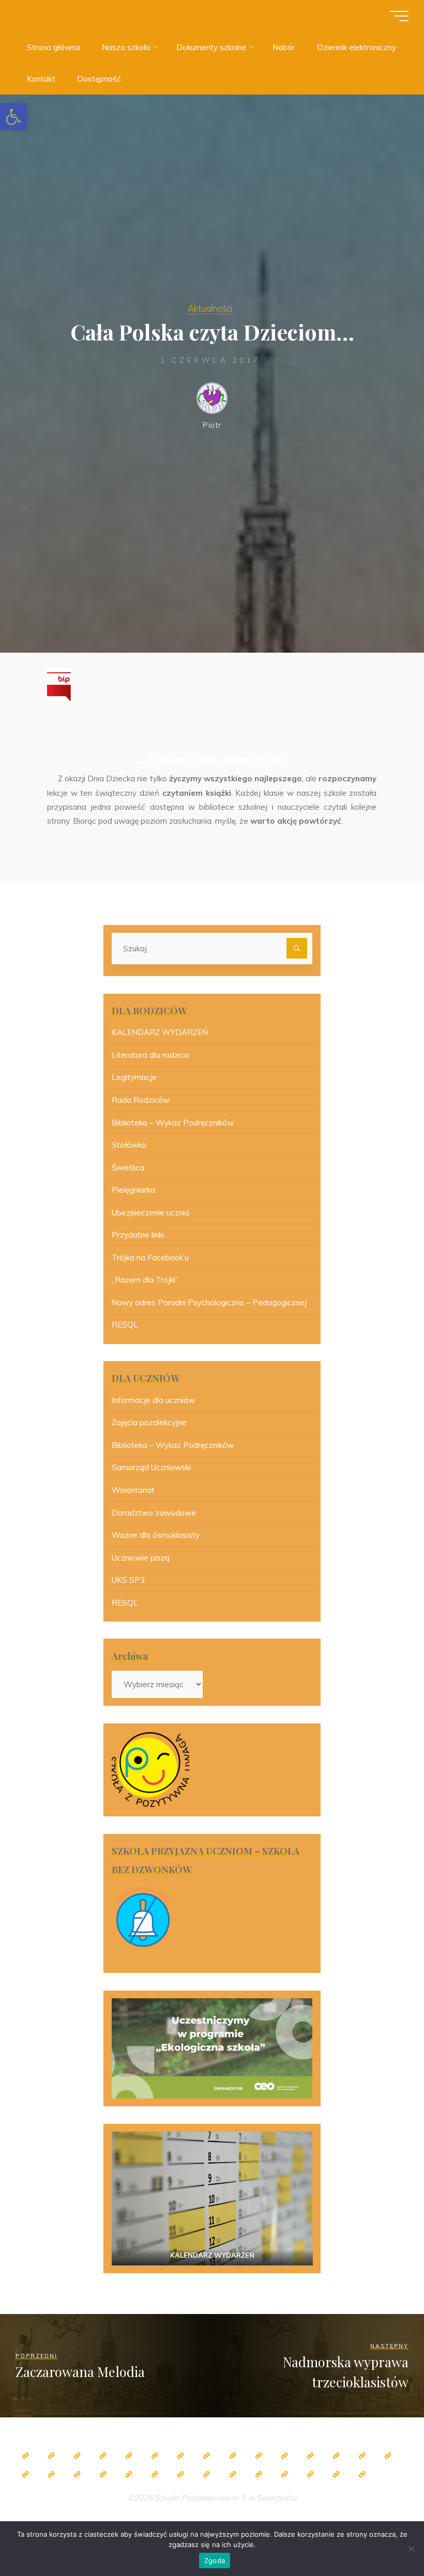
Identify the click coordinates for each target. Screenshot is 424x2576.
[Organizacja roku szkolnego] (129, 2456)
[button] (13, 117)
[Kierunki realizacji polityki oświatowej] (259, 2474)
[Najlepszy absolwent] (129, 2474)
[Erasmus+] (77, 2474)
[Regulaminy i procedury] (233, 2474)
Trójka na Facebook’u (150, 1258)
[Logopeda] (336, 2456)
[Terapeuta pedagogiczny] (310, 2456)
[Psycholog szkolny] (284, 2456)
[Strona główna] (25, 2456)
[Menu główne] (399, 16)
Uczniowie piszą (141, 1558)
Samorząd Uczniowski (151, 1467)
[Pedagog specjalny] (362, 2456)
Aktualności (210, 308)
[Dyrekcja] (155, 2456)
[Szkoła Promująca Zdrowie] (51, 2474)
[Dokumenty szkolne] (155, 2474)
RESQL (125, 1325)
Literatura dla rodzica (150, 1055)
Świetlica (128, 1168)
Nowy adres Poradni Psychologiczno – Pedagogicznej (209, 1302)
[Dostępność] (362, 2474)
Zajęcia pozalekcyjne (149, 1422)
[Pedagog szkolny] (233, 2456)
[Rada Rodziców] (25, 2474)
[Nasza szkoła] (51, 2456)
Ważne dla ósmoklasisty (156, 1535)
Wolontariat (133, 1490)
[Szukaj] (297, 948)
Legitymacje (134, 1077)
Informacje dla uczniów (153, 1400)
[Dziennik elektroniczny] (77, 2456)
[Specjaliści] (206, 2456)
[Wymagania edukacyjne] (206, 2474)
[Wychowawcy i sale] (388, 2456)
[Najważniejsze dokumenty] (180, 2474)
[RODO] (103, 2474)
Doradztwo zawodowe (154, 1513)
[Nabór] (284, 2474)
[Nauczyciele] (180, 2456)
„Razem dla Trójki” (145, 1280)
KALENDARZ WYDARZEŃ (160, 1032)
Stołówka (129, 1145)
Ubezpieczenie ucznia (150, 1213)
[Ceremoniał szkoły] (103, 2456)
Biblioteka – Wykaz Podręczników (173, 1123)
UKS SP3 (128, 1580)
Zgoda (215, 2560)
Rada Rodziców (141, 1100)
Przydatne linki (138, 1235)
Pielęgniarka (133, 1190)
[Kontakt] (336, 2474)
